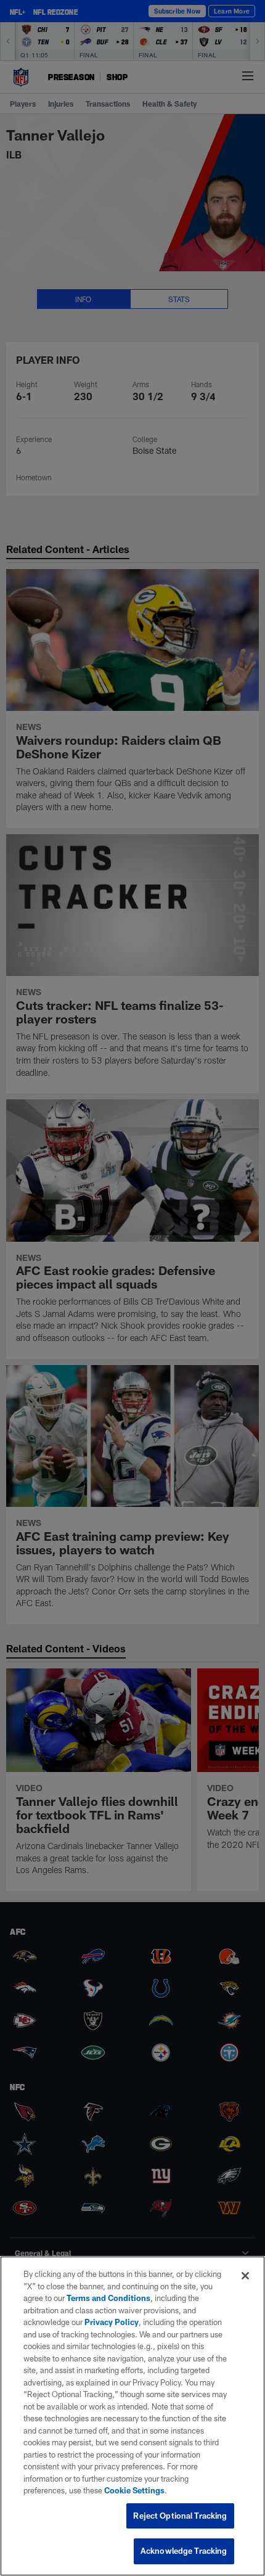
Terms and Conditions (108, 2298)
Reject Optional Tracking (180, 2516)
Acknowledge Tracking (184, 2551)
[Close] (245, 2276)
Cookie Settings (134, 2490)
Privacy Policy (112, 2322)
